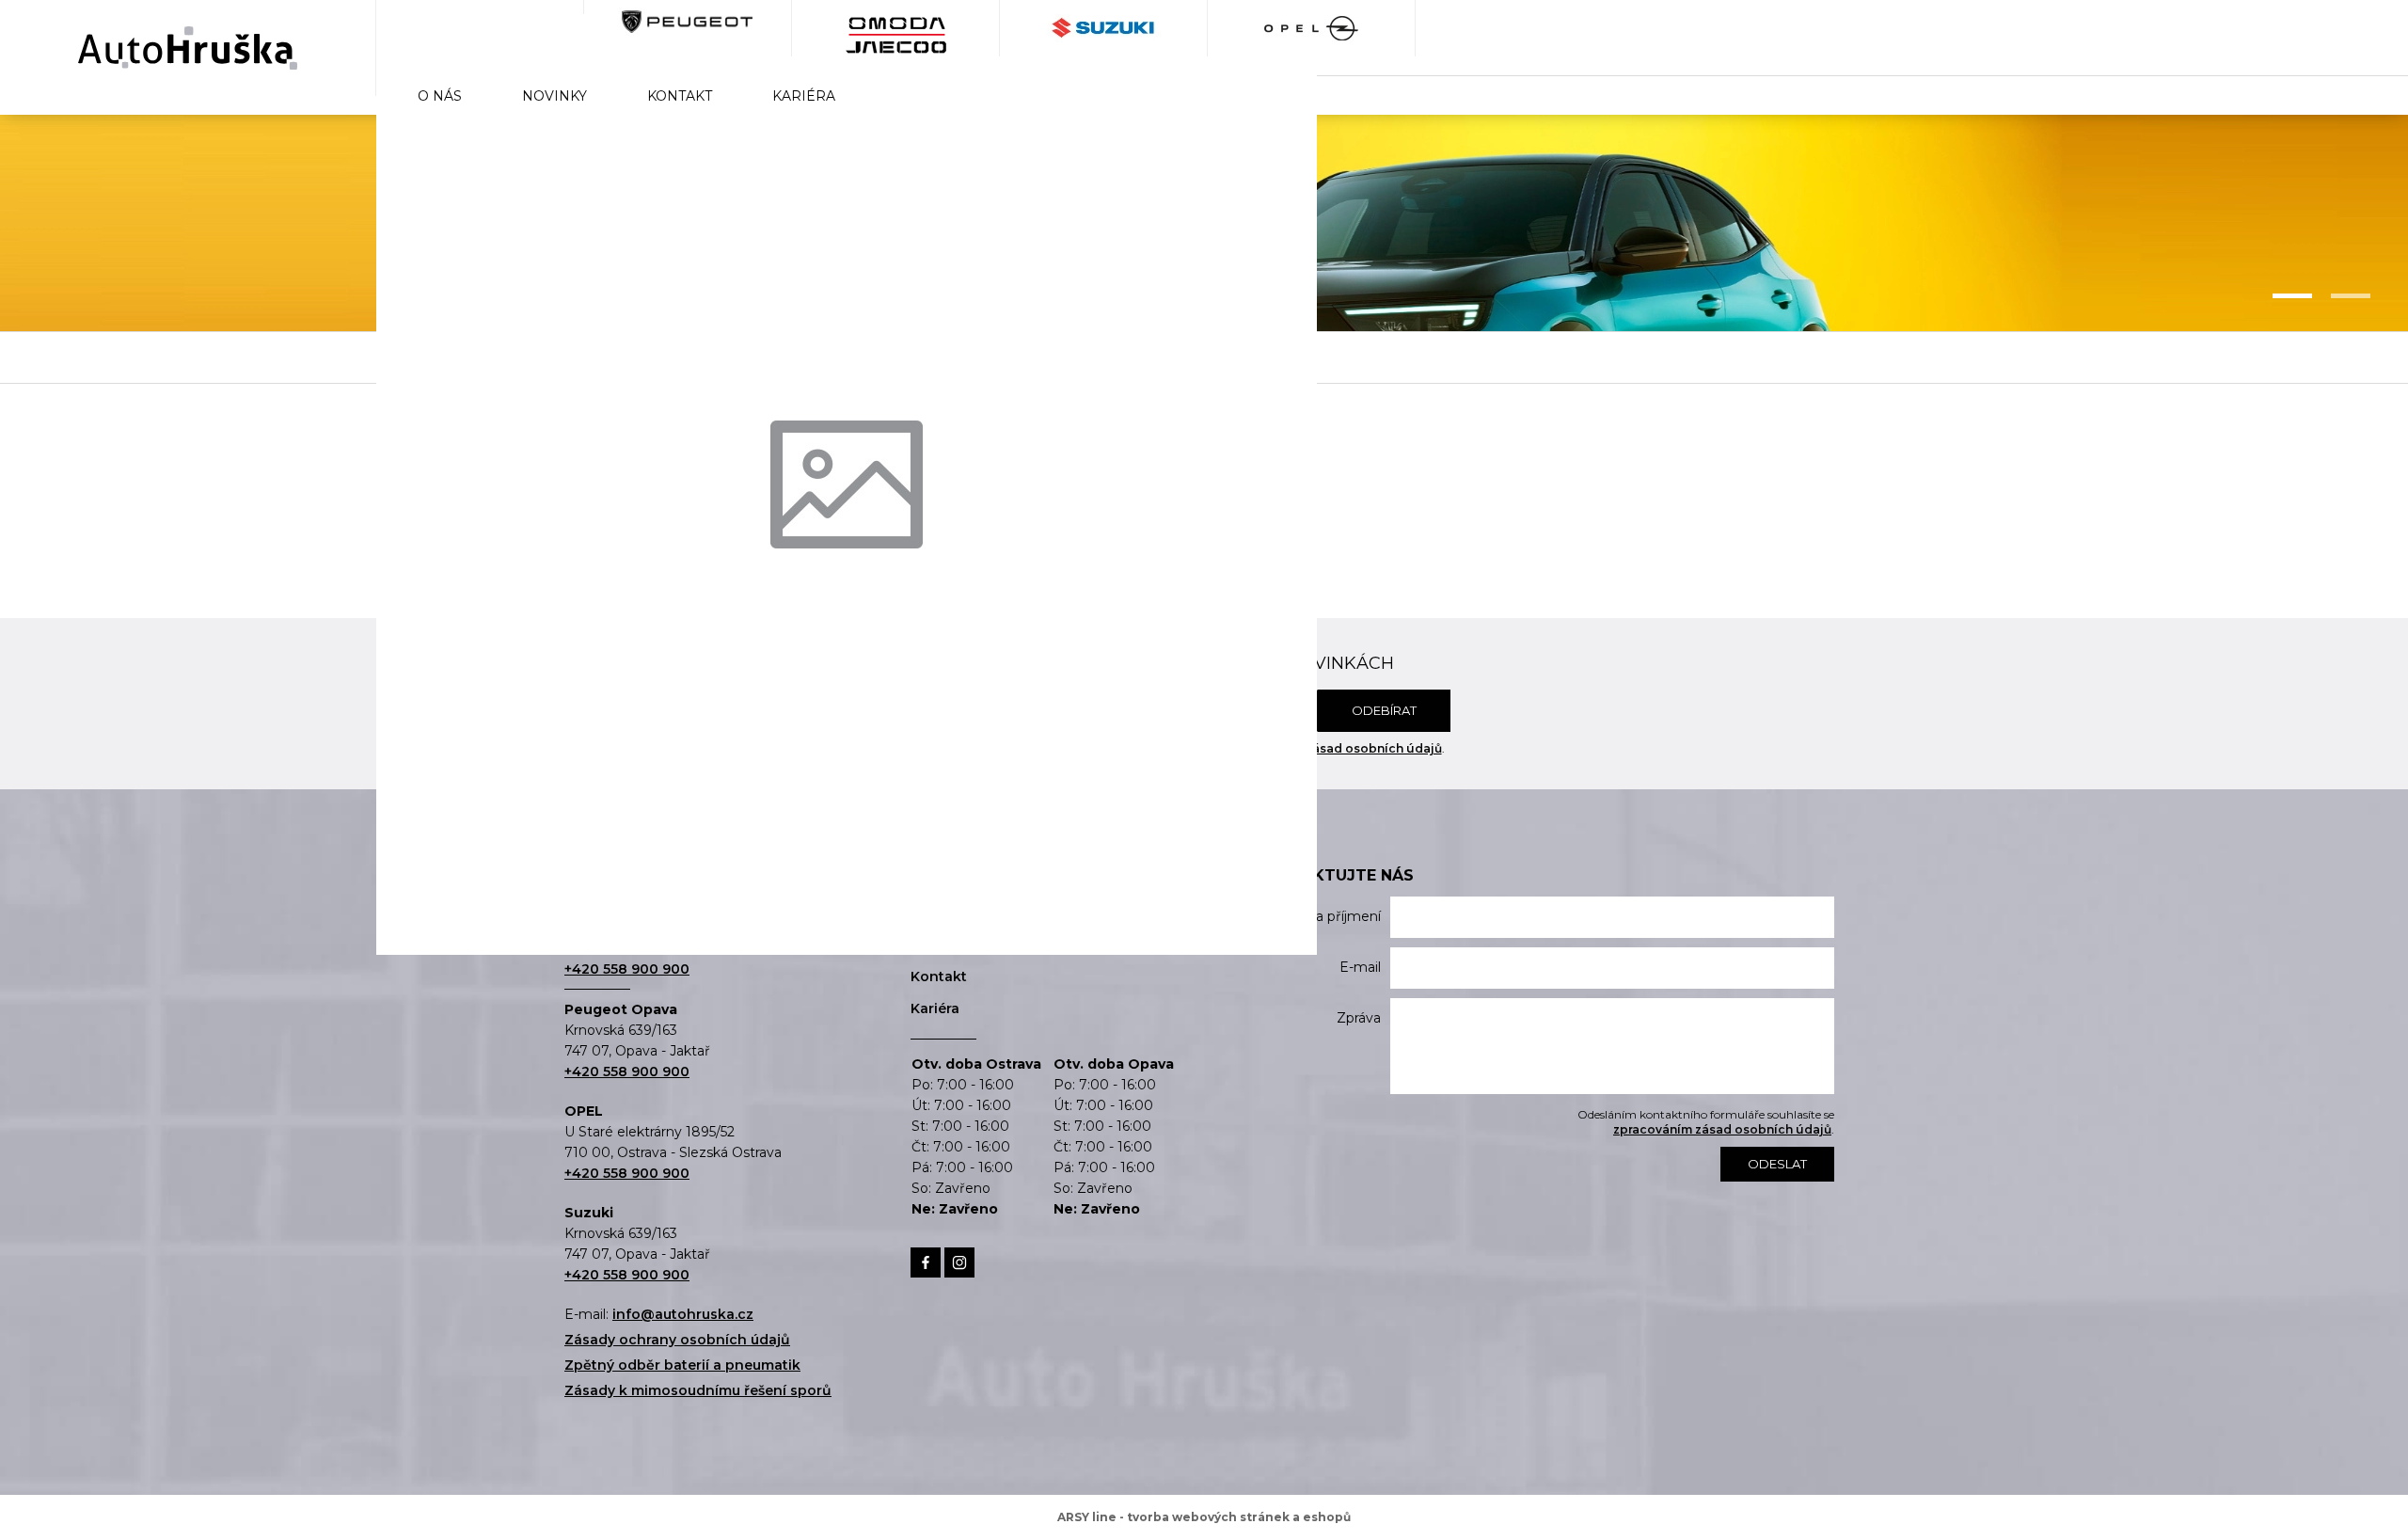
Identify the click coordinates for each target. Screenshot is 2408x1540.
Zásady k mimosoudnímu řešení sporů (698, 1390)
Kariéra (804, 96)
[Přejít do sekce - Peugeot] (688, 28)
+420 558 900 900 (627, 969)
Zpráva (1359, 1018)
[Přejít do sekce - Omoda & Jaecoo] (896, 28)
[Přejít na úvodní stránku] (188, 48)
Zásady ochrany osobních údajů (677, 1340)
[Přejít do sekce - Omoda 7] (480, 28)
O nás (440, 96)
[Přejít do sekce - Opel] (1312, 28)
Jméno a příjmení (1323, 916)
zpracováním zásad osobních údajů (1333, 748)
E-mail (1360, 967)
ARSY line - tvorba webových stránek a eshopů (1204, 1517)
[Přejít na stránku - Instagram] (959, 1262)
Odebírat (1384, 710)
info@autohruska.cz (683, 1314)
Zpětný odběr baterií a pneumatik (682, 1365)
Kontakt (680, 96)
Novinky (554, 96)
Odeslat (1777, 1164)
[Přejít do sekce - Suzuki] (1104, 28)
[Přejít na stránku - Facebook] (926, 1262)
